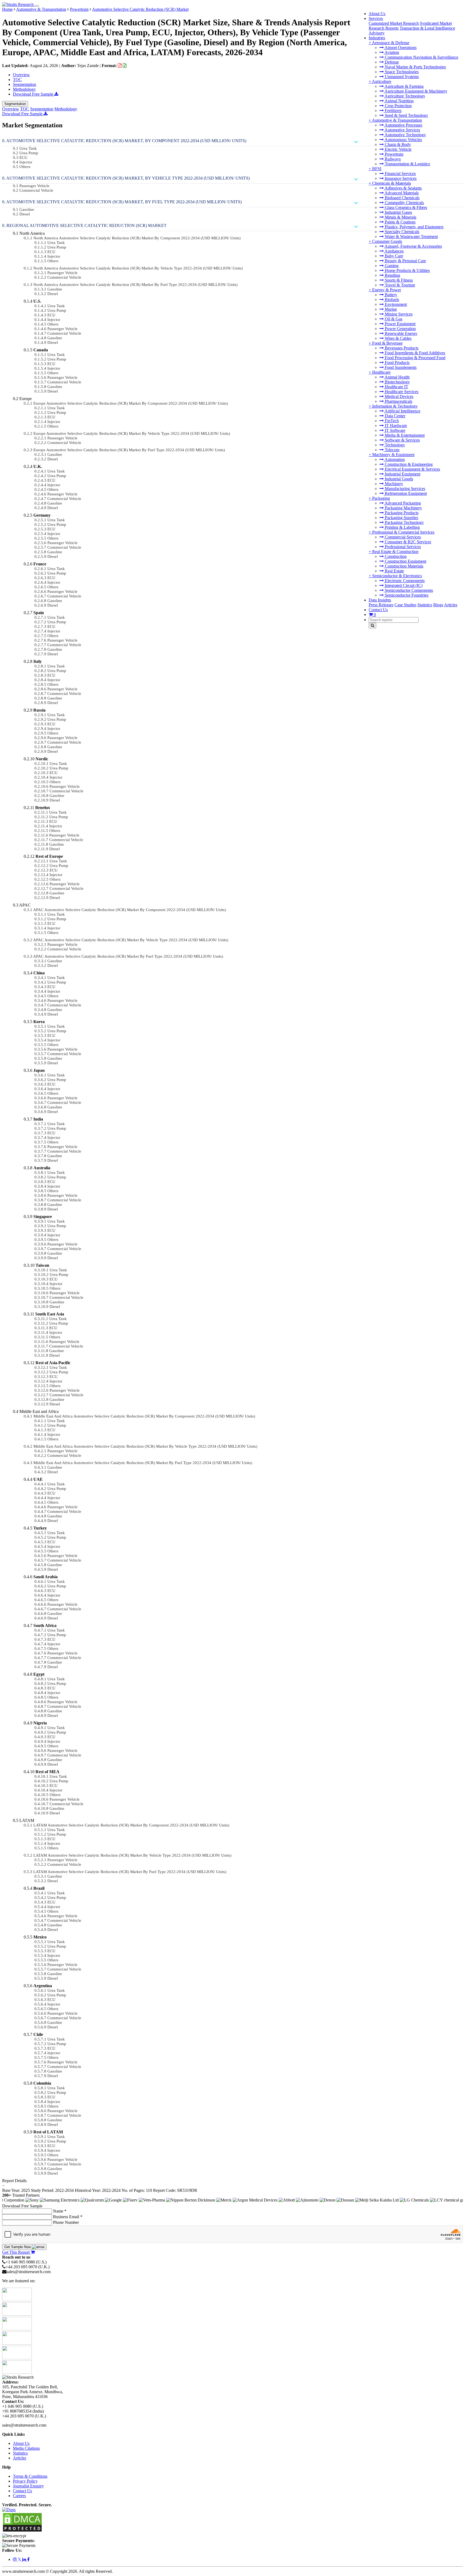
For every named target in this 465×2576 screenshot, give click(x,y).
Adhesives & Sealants (403, 188)
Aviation (391, 52)
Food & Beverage (387, 343)
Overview (21, 75)
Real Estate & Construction (395, 552)
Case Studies (405, 605)
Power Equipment (400, 324)
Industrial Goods (398, 479)
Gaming (391, 266)
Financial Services (400, 174)
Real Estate (394, 571)
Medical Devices (399, 396)
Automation (394, 459)
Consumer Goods (387, 241)
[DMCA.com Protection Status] (22, 2531)
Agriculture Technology (404, 96)
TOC (17, 80)
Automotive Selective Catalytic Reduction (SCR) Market (140, 9)
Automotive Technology (405, 135)
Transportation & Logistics (407, 164)
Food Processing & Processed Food (415, 358)
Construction (395, 556)
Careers (19, 2496)
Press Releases (381, 605)
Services (376, 18)
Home (7, 9)
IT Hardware (395, 426)
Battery (390, 295)
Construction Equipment (405, 561)
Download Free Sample (34, 94)
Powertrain (394, 154)
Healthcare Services (401, 392)
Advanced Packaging (402, 503)
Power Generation (400, 329)
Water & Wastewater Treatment (411, 237)
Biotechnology (397, 382)
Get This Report (16, 2252)
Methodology (24, 89)
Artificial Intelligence (402, 411)
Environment (395, 304)
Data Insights (380, 600)
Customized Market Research (394, 23)
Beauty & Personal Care (405, 261)
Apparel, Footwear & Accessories (413, 246)
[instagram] (15, 2559)
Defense (391, 62)
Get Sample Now (18, 2247)
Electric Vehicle (398, 149)
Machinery (393, 484)
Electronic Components (404, 581)
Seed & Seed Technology (406, 115)
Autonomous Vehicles (403, 140)
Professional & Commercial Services (403, 532)
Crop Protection (398, 106)
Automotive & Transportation (397, 120)
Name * (60, 2211)
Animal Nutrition (399, 101)
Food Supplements (400, 367)
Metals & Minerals (400, 217)
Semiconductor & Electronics (397, 576)
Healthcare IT (396, 387)
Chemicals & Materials (392, 183)
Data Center (394, 416)
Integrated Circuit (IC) (403, 585)
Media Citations (26, 2448)
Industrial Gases (398, 212)
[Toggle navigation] (37, 6)
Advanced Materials (401, 193)
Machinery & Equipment (393, 455)
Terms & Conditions (30, 2476)
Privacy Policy (25, 2481)
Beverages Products (401, 348)
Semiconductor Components (408, 590)
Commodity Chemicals (404, 203)
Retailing (392, 275)
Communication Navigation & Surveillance (421, 57)
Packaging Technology (404, 522)
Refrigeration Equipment (405, 493)
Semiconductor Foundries (406, 595)
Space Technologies (401, 72)
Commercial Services (402, 537)
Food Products (397, 363)
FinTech (391, 421)
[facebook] (28, 2559)
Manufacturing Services (404, 489)
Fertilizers (393, 111)
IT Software (394, 430)
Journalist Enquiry (28, 2486)
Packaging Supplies (401, 518)
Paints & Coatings (400, 222)
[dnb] (9, 2510)
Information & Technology (395, 406)
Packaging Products (401, 513)
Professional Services (402, 547)
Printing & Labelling (402, 527)
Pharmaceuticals (398, 401)
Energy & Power (387, 290)
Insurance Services (400, 178)
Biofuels (391, 300)
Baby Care (393, 256)
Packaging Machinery (403, 508)
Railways (392, 159)
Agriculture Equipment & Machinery (415, 91)
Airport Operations (400, 48)
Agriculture (382, 81)
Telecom (392, 450)
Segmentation (24, 84)
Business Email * (68, 2217)
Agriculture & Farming (404, 86)
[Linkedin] (25, 2559)
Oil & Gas (393, 319)
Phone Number (66, 2222)
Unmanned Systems (401, 77)
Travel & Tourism (399, 285)
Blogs (438, 605)
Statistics (425, 605)
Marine (390, 309)
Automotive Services (402, 130)
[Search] (372, 626)
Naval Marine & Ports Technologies (415, 67)
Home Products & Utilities (407, 270)
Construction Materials (404, 566)
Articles (451, 605)
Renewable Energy (401, 333)
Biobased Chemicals (402, 198)
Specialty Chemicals (401, 232)
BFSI (377, 169)
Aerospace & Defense (391, 43)
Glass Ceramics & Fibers (405, 207)
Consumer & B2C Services (407, 542)
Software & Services (402, 440)
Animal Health (397, 377)
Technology (394, 445)
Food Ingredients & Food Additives (414, 353)
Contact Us (378, 610)
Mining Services (398, 314)
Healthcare (381, 372)
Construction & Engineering (408, 464)
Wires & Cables (398, 338)
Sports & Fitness (398, 280)
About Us (377, 14)
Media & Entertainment (404, 435)
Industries (377, 38)
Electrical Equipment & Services (412, 469)
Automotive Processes (403, 125)
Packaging (381, 498)
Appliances (394, 251)
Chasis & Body (397, 144)
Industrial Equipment (402, 474)
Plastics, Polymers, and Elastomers (414, 227)
